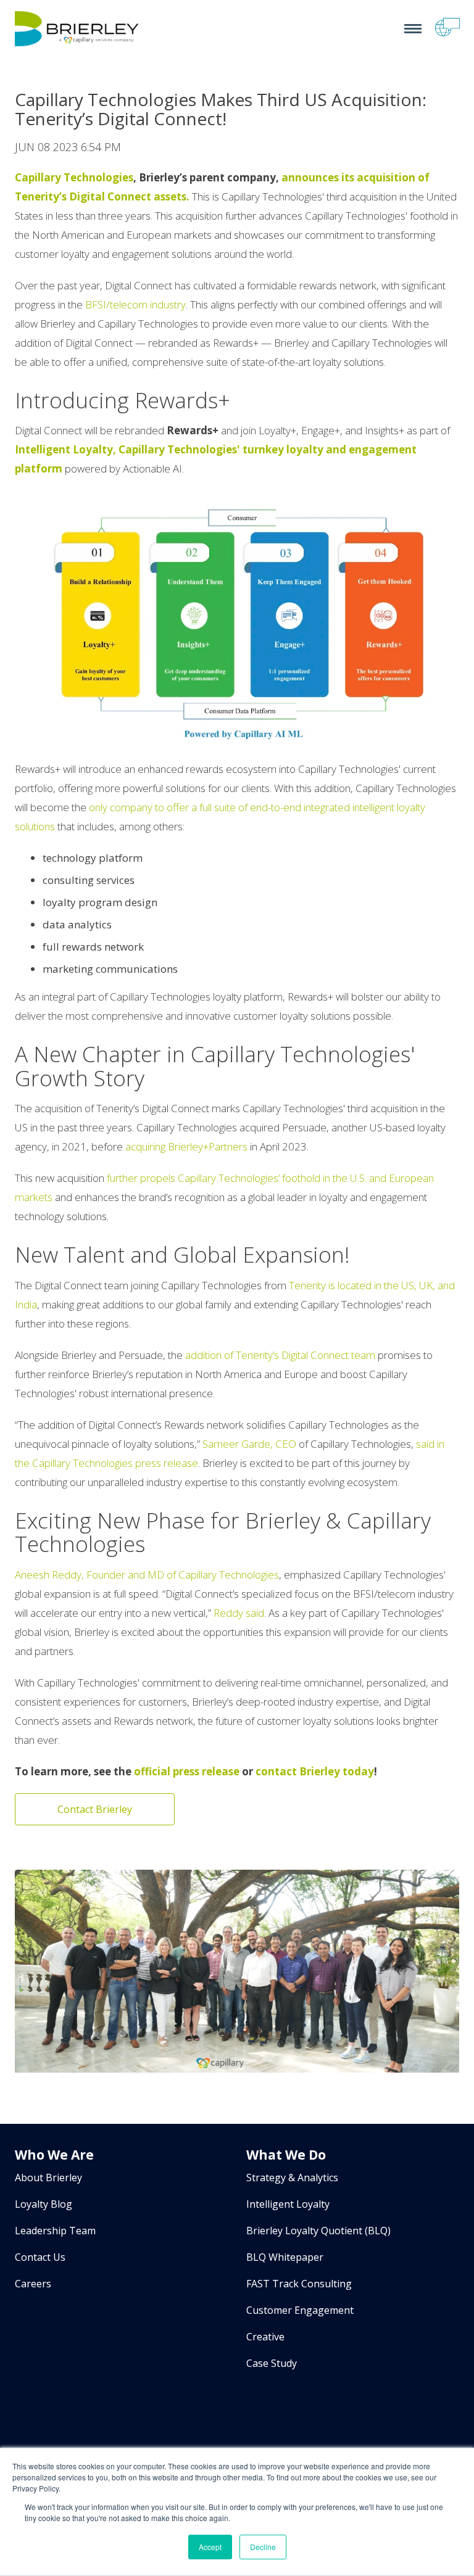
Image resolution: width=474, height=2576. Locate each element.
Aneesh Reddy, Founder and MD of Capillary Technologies (147, 1575)
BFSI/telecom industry (135, 304)
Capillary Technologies (74, 177)
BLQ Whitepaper (285, 2257)
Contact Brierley (95, 1809)
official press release (187, 1771)
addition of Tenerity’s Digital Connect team (280, 1355)
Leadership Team (55, 2231)
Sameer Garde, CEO (249, 1444)
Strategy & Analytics (292, 2178)
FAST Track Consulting (299, 2284)
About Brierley (48, 2178)
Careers (33, 2284)
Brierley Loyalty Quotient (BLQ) (318, 2231)
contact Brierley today (315, 1771)
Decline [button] (263, 2547)
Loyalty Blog (44, 2204)
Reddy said (239, 1613)
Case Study (272, 2363)
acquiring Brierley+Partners (186, 1146)
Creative (265, 2337)
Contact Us (40, 2257)
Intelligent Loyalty (288, 2204)
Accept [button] (210, 2547)
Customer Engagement (300, 2310)
